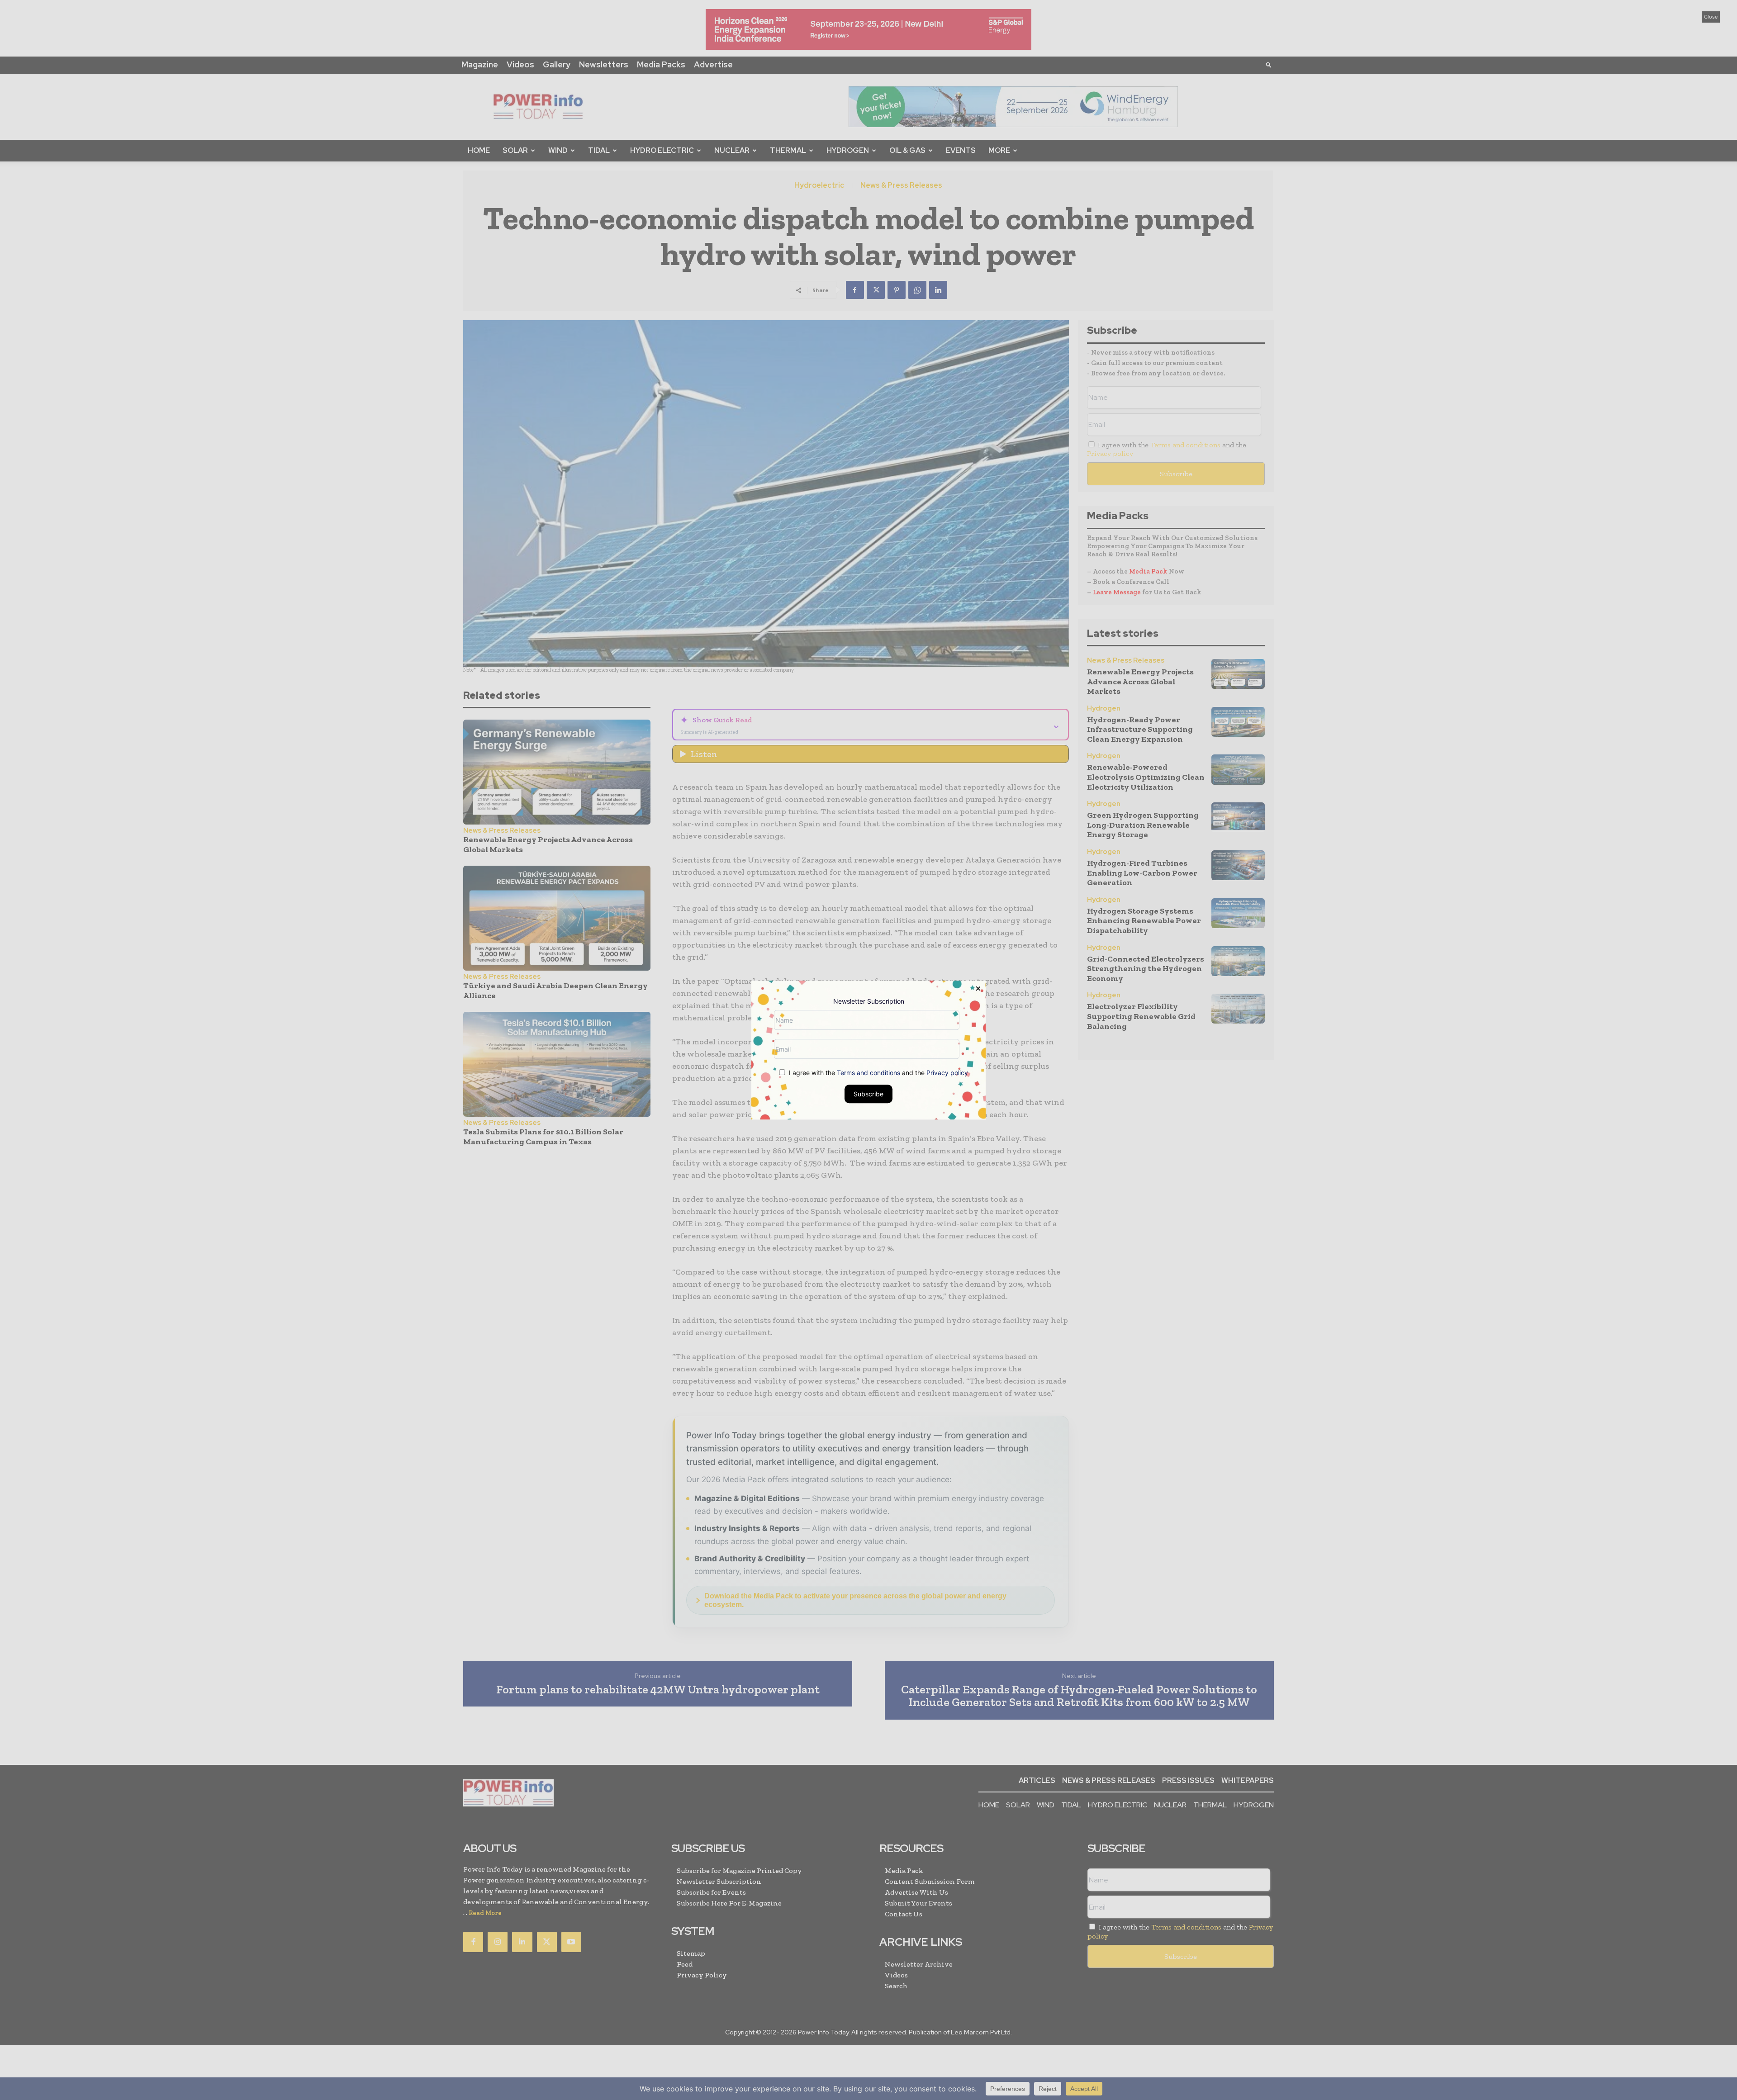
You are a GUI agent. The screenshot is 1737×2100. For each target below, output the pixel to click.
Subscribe (868, 1094)
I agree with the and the (878, 1073)
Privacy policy (947, 1073)
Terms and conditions (868, 1073)
